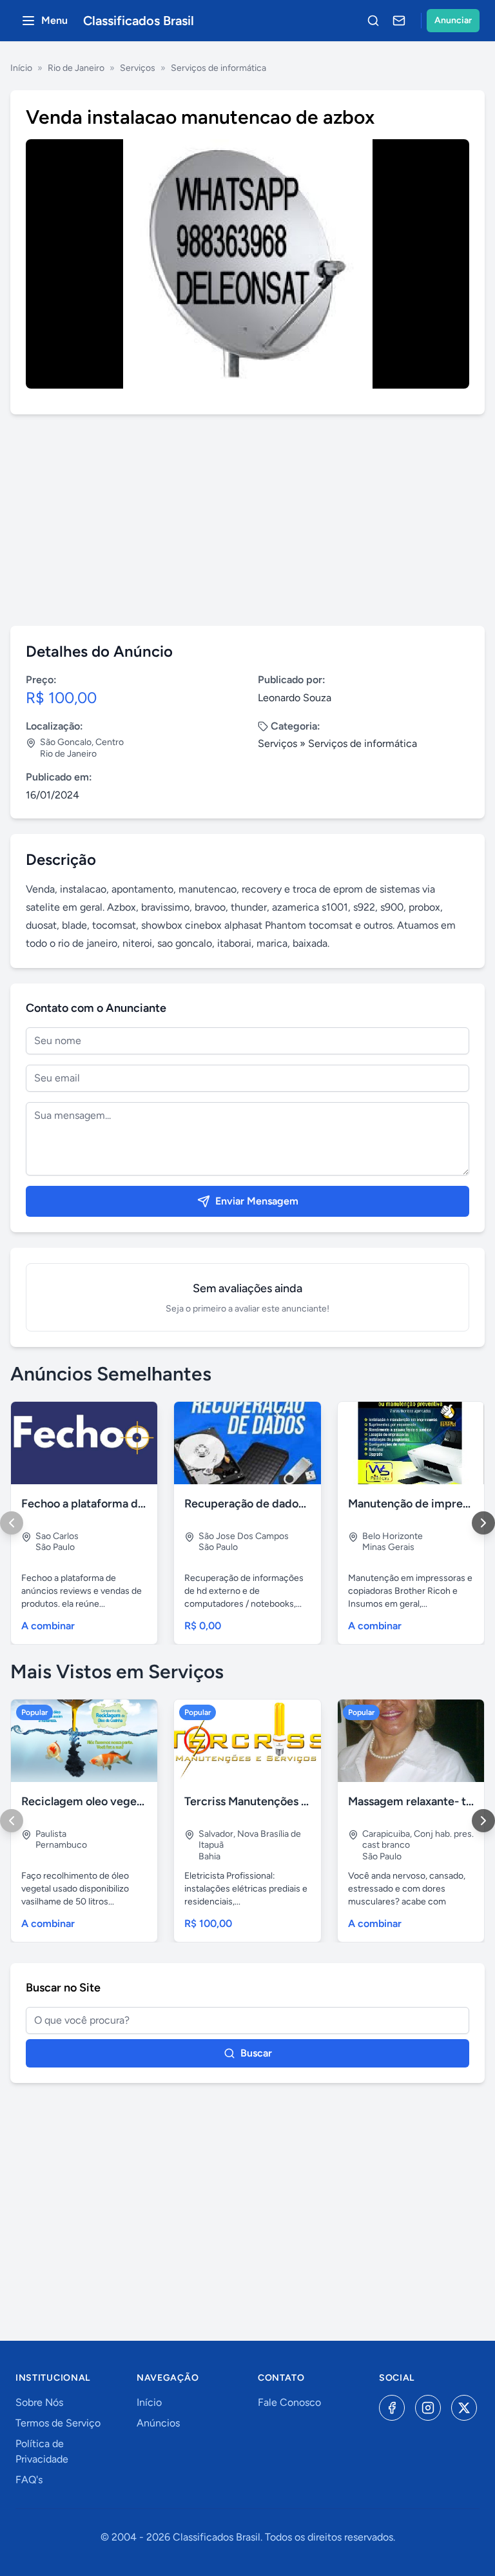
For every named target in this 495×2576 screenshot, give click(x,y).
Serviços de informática (218, 68)
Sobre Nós (39, 2402)
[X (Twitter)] (464, 2408)
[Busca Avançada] (373, 21)
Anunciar (453, 20)
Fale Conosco (289, 2402)
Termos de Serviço (58, 2423)
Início (21, 68)
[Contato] (399, 21)
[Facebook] (392, 2408)
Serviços (138, 68)
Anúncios (158, 2423)
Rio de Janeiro (76, 68)
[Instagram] (428, 2408)
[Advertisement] (247, 520)
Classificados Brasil (139, 21)
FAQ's (29, 2480)
